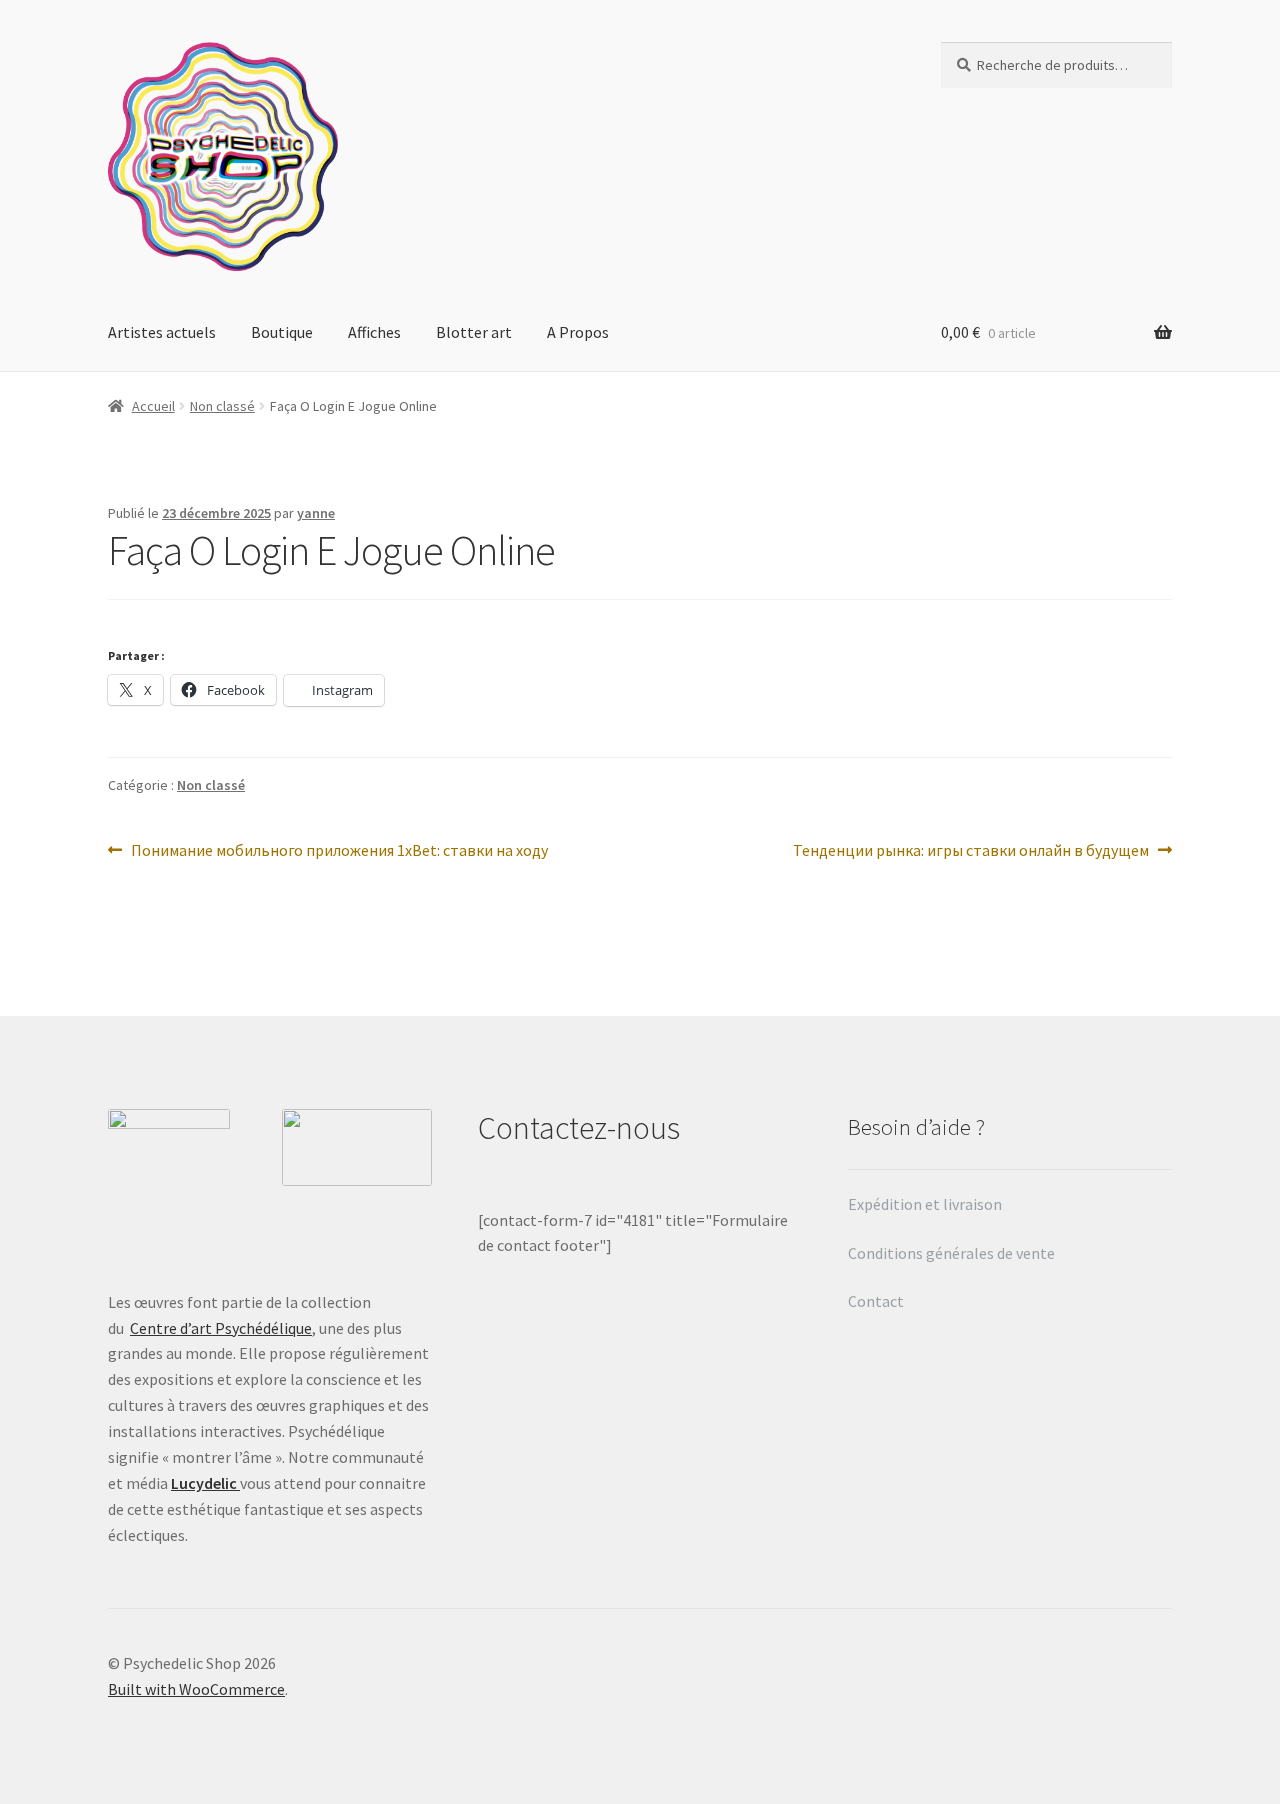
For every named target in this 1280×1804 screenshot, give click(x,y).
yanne (316, 513)
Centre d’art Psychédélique (221, 1328)
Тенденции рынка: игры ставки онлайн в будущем (971, 851)
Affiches (374, 332)
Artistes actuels (162, 332)
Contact (877, 1301)
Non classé (222, 406)
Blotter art (474, 332)
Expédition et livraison (926, 1204)
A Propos (578, 332)
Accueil (153, 406)
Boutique (282, 332)
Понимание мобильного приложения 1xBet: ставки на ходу (339, 851)
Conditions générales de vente (951, 1253)
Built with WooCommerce (196, 1689)
